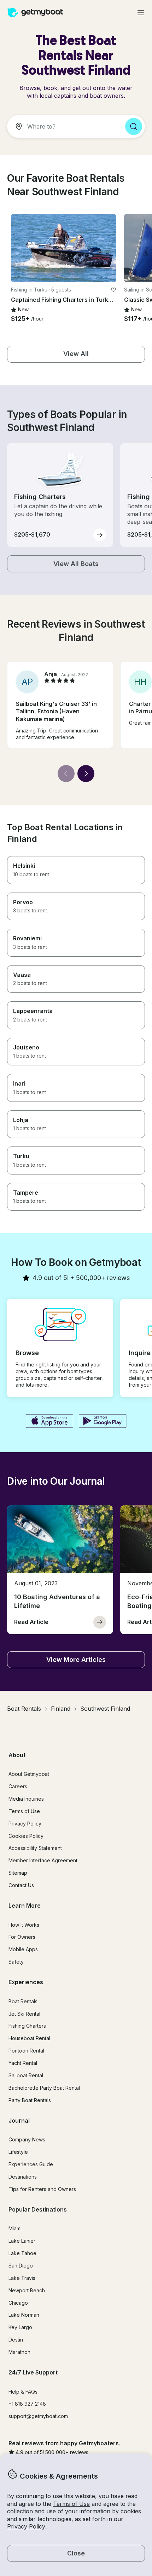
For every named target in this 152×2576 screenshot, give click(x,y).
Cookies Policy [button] (26, 1836)
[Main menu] (141, 13)
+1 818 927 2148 (27, 2404)
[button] (64, 248)
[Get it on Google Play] (103, 1422)
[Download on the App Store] (49, 1422)
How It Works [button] (24, 1925)
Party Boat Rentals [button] (30, 2100)
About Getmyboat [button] (29, 1774)
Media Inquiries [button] (26, 1799)
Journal (19, 2121)
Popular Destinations (38, 2209)
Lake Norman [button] (24, 2315)
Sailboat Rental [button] (26, 2075)
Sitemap (18, 1873)
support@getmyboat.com (38, 2416)
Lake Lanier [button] (22, 2241)
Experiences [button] (26, 1982)
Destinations (23, 2177)
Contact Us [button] (21, 1885)
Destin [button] (16, 2340)
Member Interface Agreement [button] (43, 1860)
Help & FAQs (23, 2392)
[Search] (134, 126)
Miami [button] (15, 2228)
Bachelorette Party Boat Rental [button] (44, 2088)
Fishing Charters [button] (27, 2026)
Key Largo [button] (20, 2327)
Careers (18, 1786)
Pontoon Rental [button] (26, 2051)
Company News (27, 2139)
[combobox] (63, 126)
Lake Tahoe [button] (22, 2253)
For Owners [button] (22, 1937)
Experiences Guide (31, 2164)
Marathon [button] (19, 2352)
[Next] (86, 774)
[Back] (66, 774)
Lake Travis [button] (22, 2278)
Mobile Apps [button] (23, 1949)
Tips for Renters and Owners (42, 2189)
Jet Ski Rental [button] (24, 2014)
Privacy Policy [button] (26, 2526)
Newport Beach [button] (27, 2290)
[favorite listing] (113, 290)
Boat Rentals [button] (23, 2001)
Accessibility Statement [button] (35, 1848)
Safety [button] (16, 1962)
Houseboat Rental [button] (29, 2038)
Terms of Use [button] (71, 2504)
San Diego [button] (21, 2266)
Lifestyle (18, 2152)
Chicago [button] (18, 2303)
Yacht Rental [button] (23, 2063)
